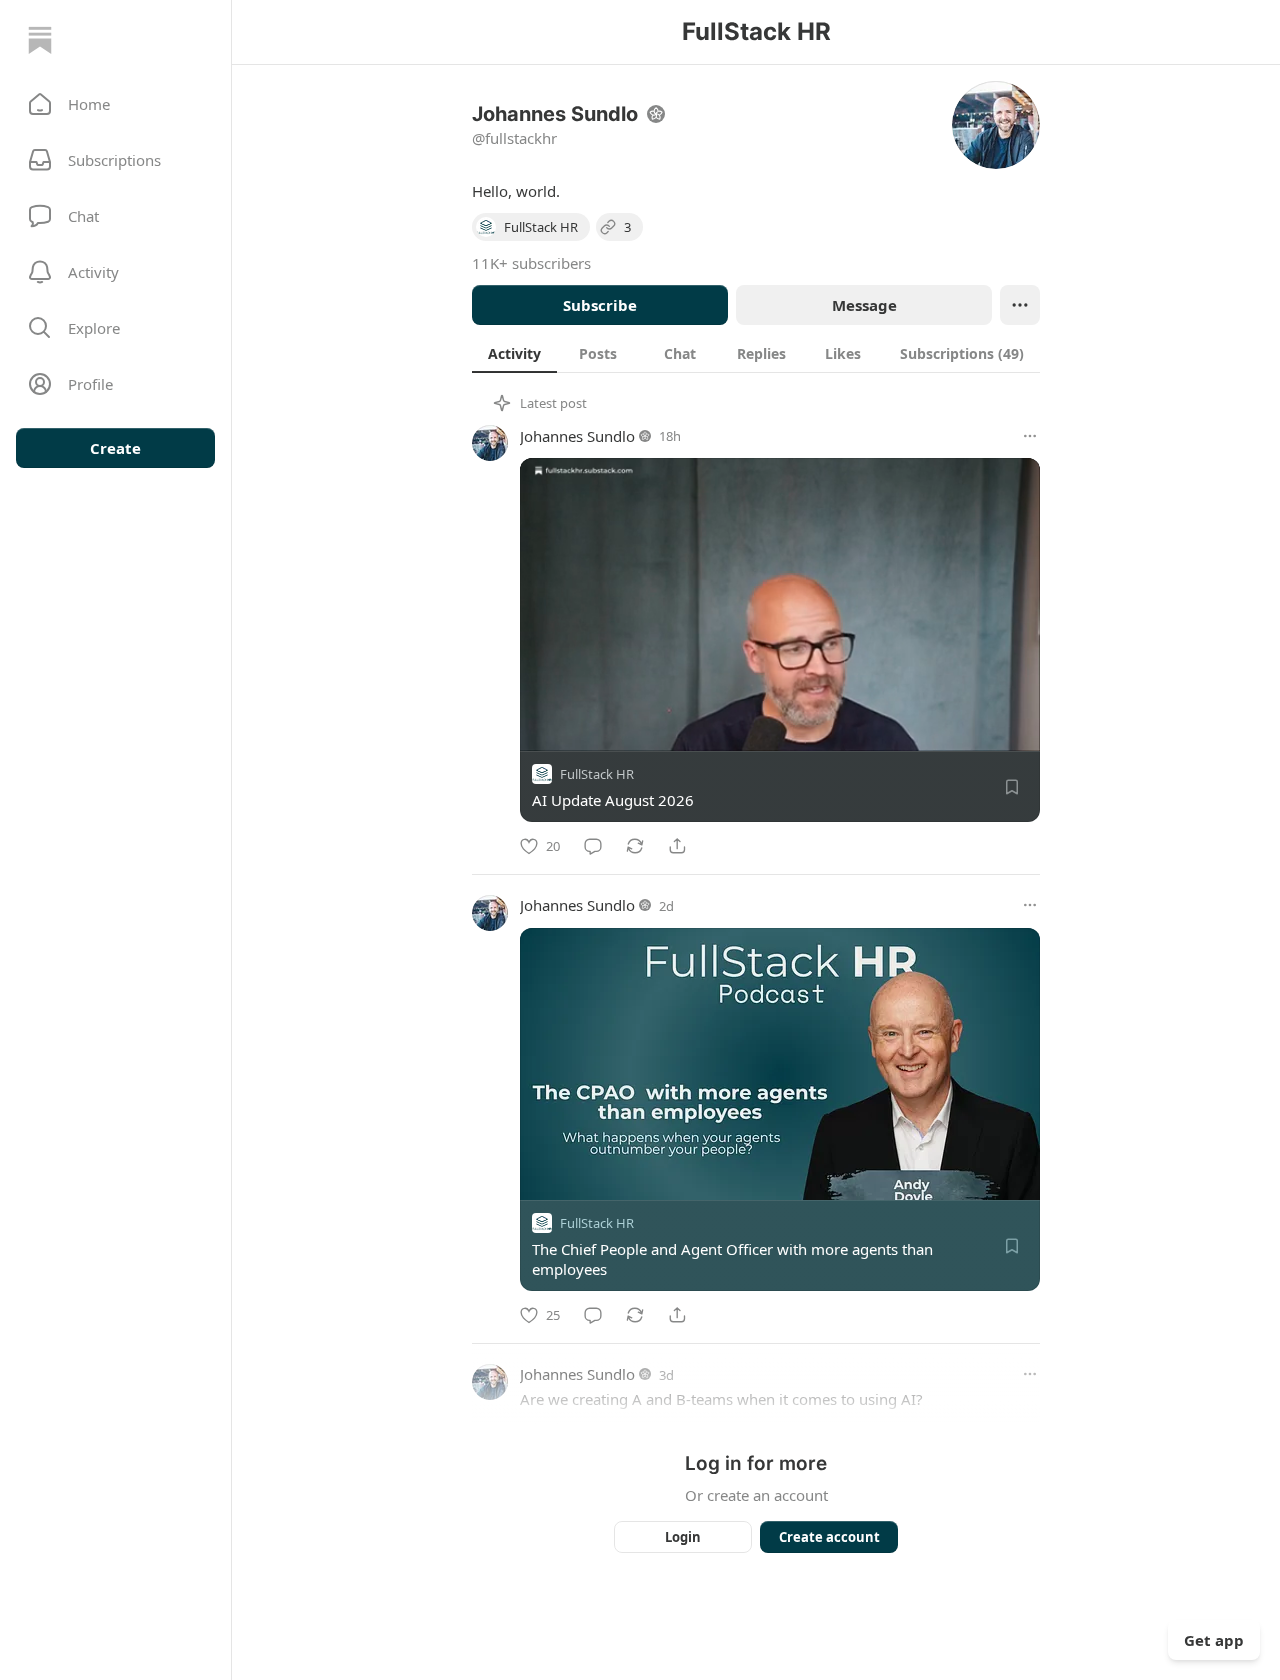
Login (683, 1537)
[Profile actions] (1020, 305)
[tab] (514, 353)
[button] (115, 104)
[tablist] (756, 353)
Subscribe (600, 305)
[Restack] (635, 846)
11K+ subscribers (531, 263)
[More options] (1030, 436)
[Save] (1012, 787)
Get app (1214, 1640)
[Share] (677, 846)
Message (864, 305)
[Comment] (593, 846)
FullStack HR (597, 774)
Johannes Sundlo (577, 436)
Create (115, 448)
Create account (829, 1537)
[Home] (40, 40)
